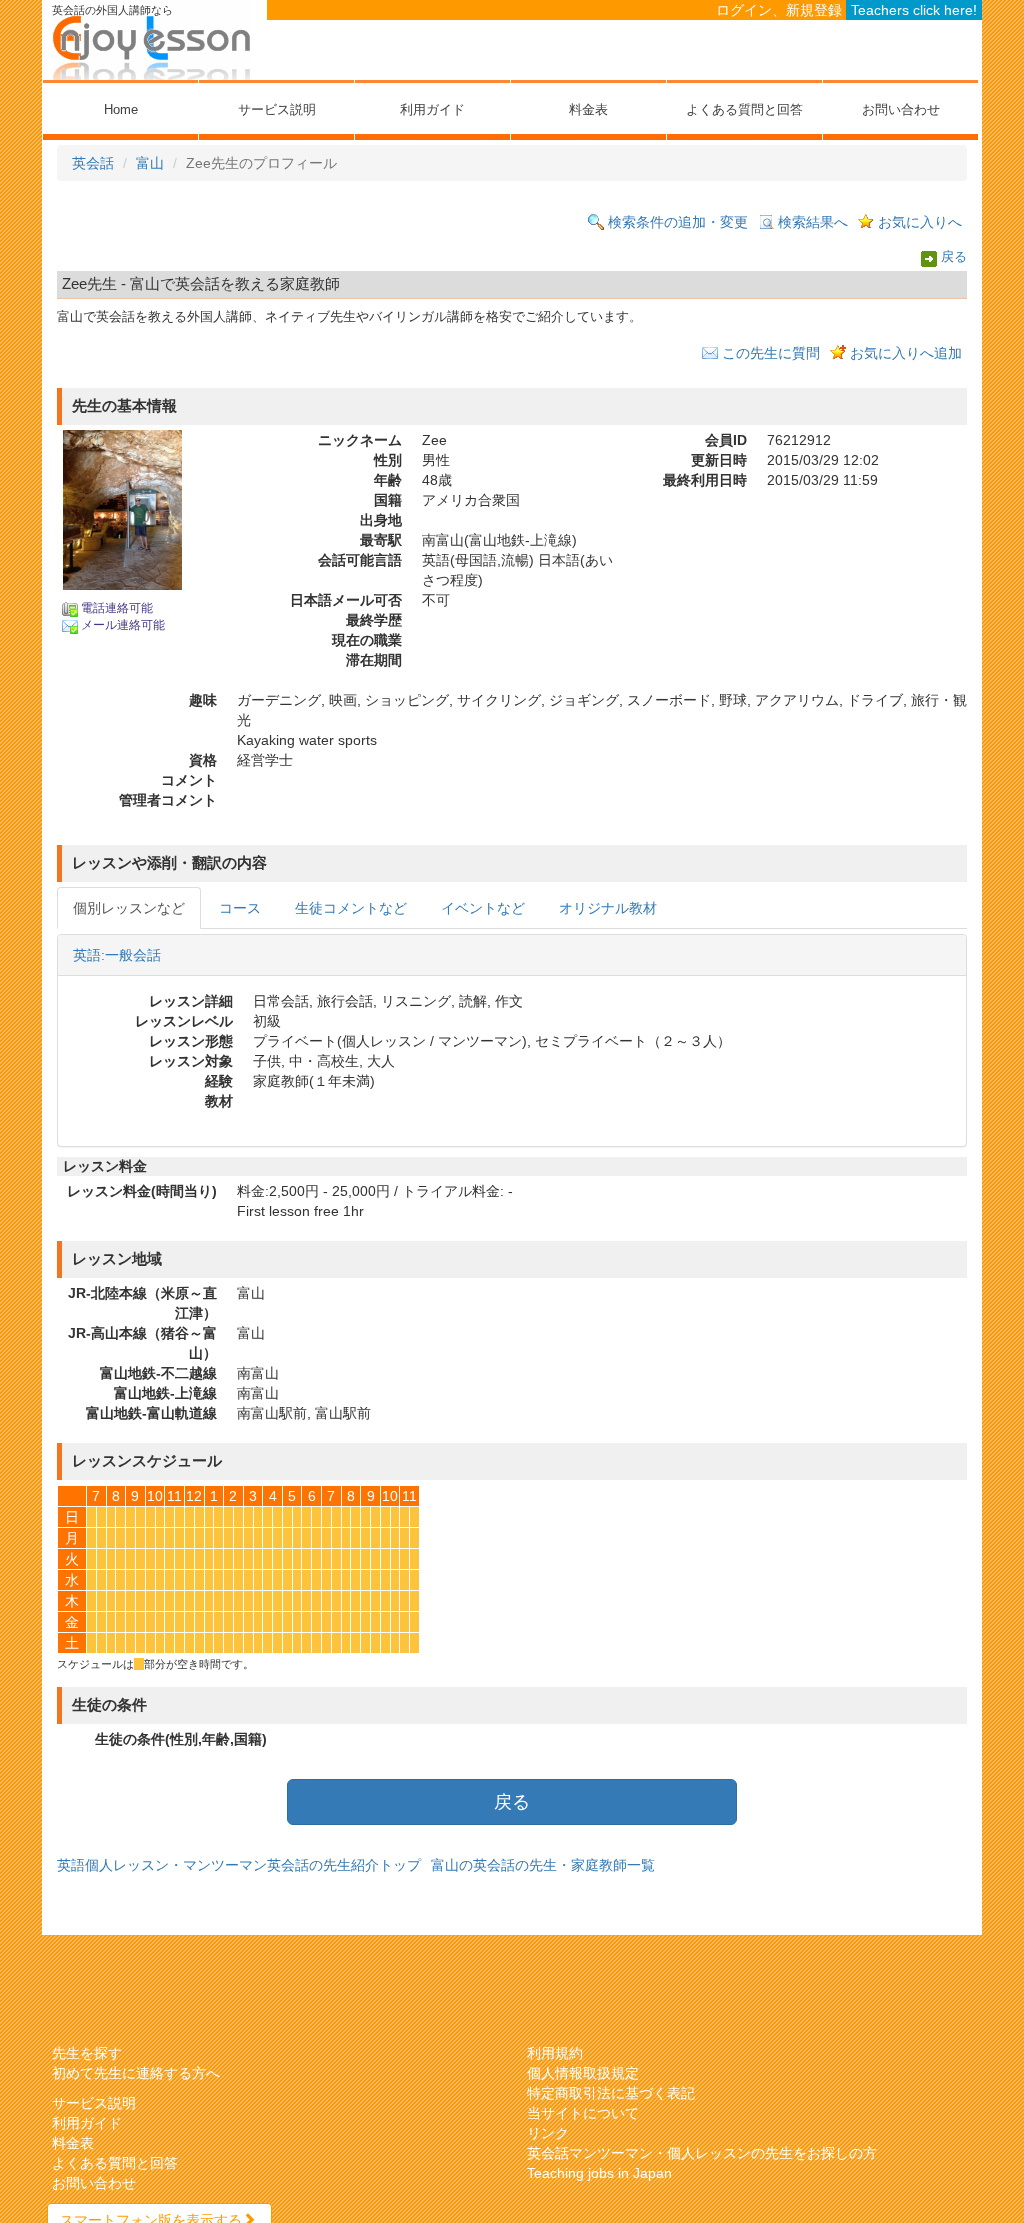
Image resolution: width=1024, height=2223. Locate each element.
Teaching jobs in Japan (599, 2173)
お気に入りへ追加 (906, 353)
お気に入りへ (920, 222)
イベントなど (483, 908)
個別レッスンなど (129, 908)
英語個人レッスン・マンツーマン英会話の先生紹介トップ (239, 1865)
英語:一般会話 (117, 955)
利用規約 (555, 2053)
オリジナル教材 (608, 908)
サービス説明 (277, 109)
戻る (954, 258)
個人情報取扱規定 (583, 2073)
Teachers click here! (914, 10)
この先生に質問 (771, 353)
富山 (150, 163)
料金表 (588, 109)
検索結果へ (813, 222)
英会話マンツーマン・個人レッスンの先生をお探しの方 (702, 2153)
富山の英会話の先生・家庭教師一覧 (543, 1865)
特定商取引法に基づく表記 (611, 2093)
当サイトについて (583, 2113)
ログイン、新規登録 (779, 10)
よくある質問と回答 (744, 109)
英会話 (93, 163)
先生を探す (87, 2053)
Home (121, 109)
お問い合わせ (901, 109)
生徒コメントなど (351, 908)
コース (240, 908)
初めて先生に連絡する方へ (136, 2073)
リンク (548, 2133)
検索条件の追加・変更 (678, 222)
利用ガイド (432, 109)
